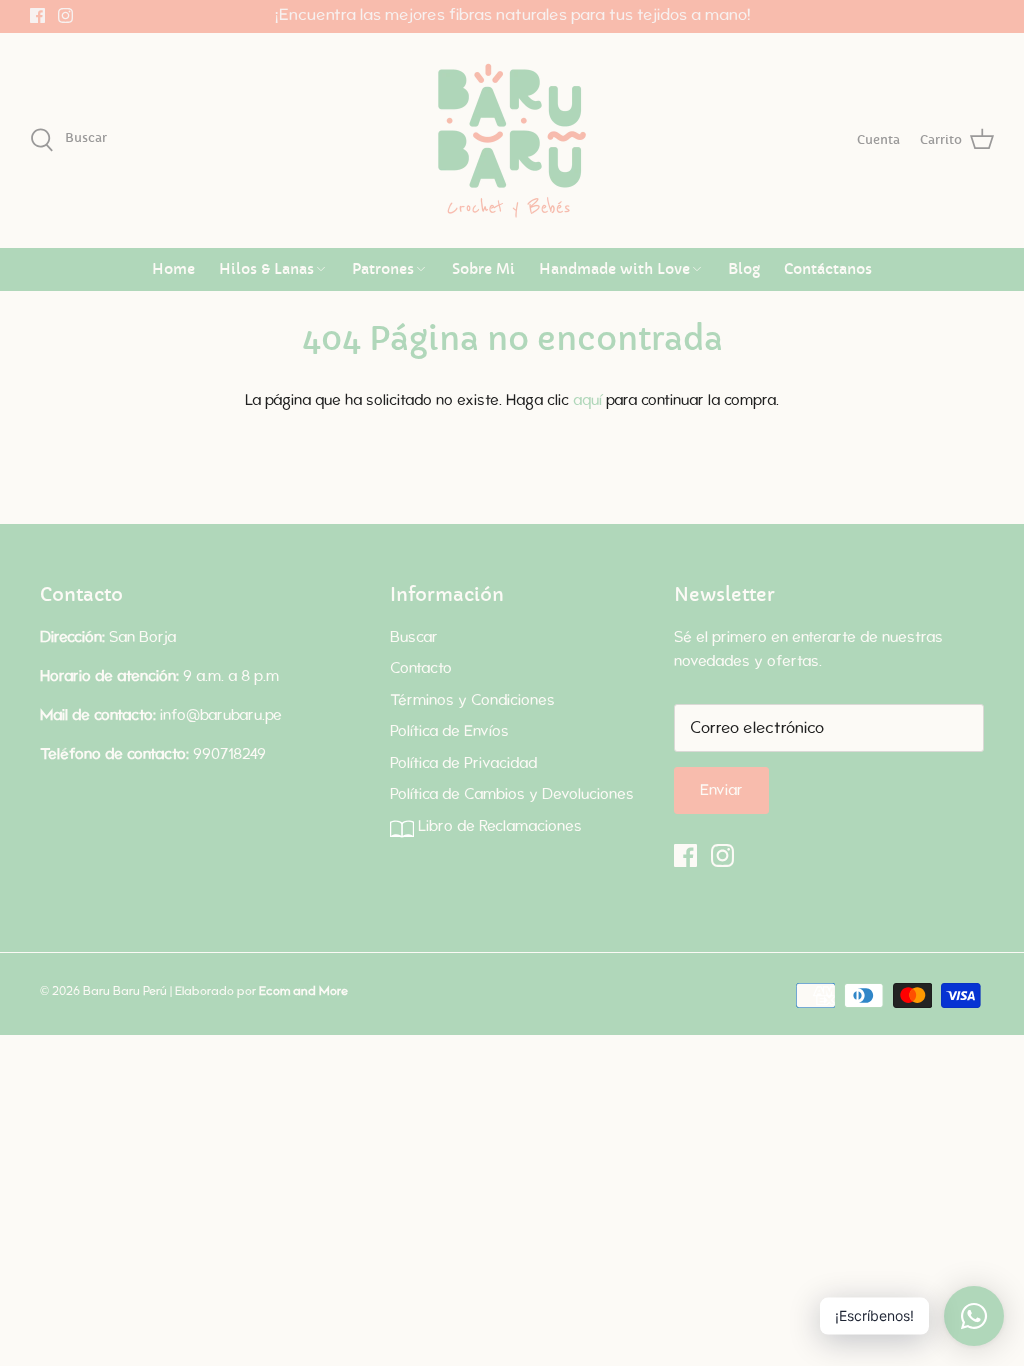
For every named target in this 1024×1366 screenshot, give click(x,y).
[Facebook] (37, 15)
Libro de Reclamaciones (498, 826)
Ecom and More (303, 991)
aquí (587, 400)
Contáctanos (828, 269)
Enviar (721, 790)
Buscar (414, 637)
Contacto (421, 668)
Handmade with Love (614, 269)
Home (173, 269)
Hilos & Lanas (266, 269)
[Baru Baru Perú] (512, 140)
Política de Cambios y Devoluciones (512, 794)
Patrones (383, 269)
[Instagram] (65, 15)
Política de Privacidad (463, 763)
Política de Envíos (449, 731)
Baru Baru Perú (125, 991)
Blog (744, 269)
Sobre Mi (483, 269)
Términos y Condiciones (472, 700)
